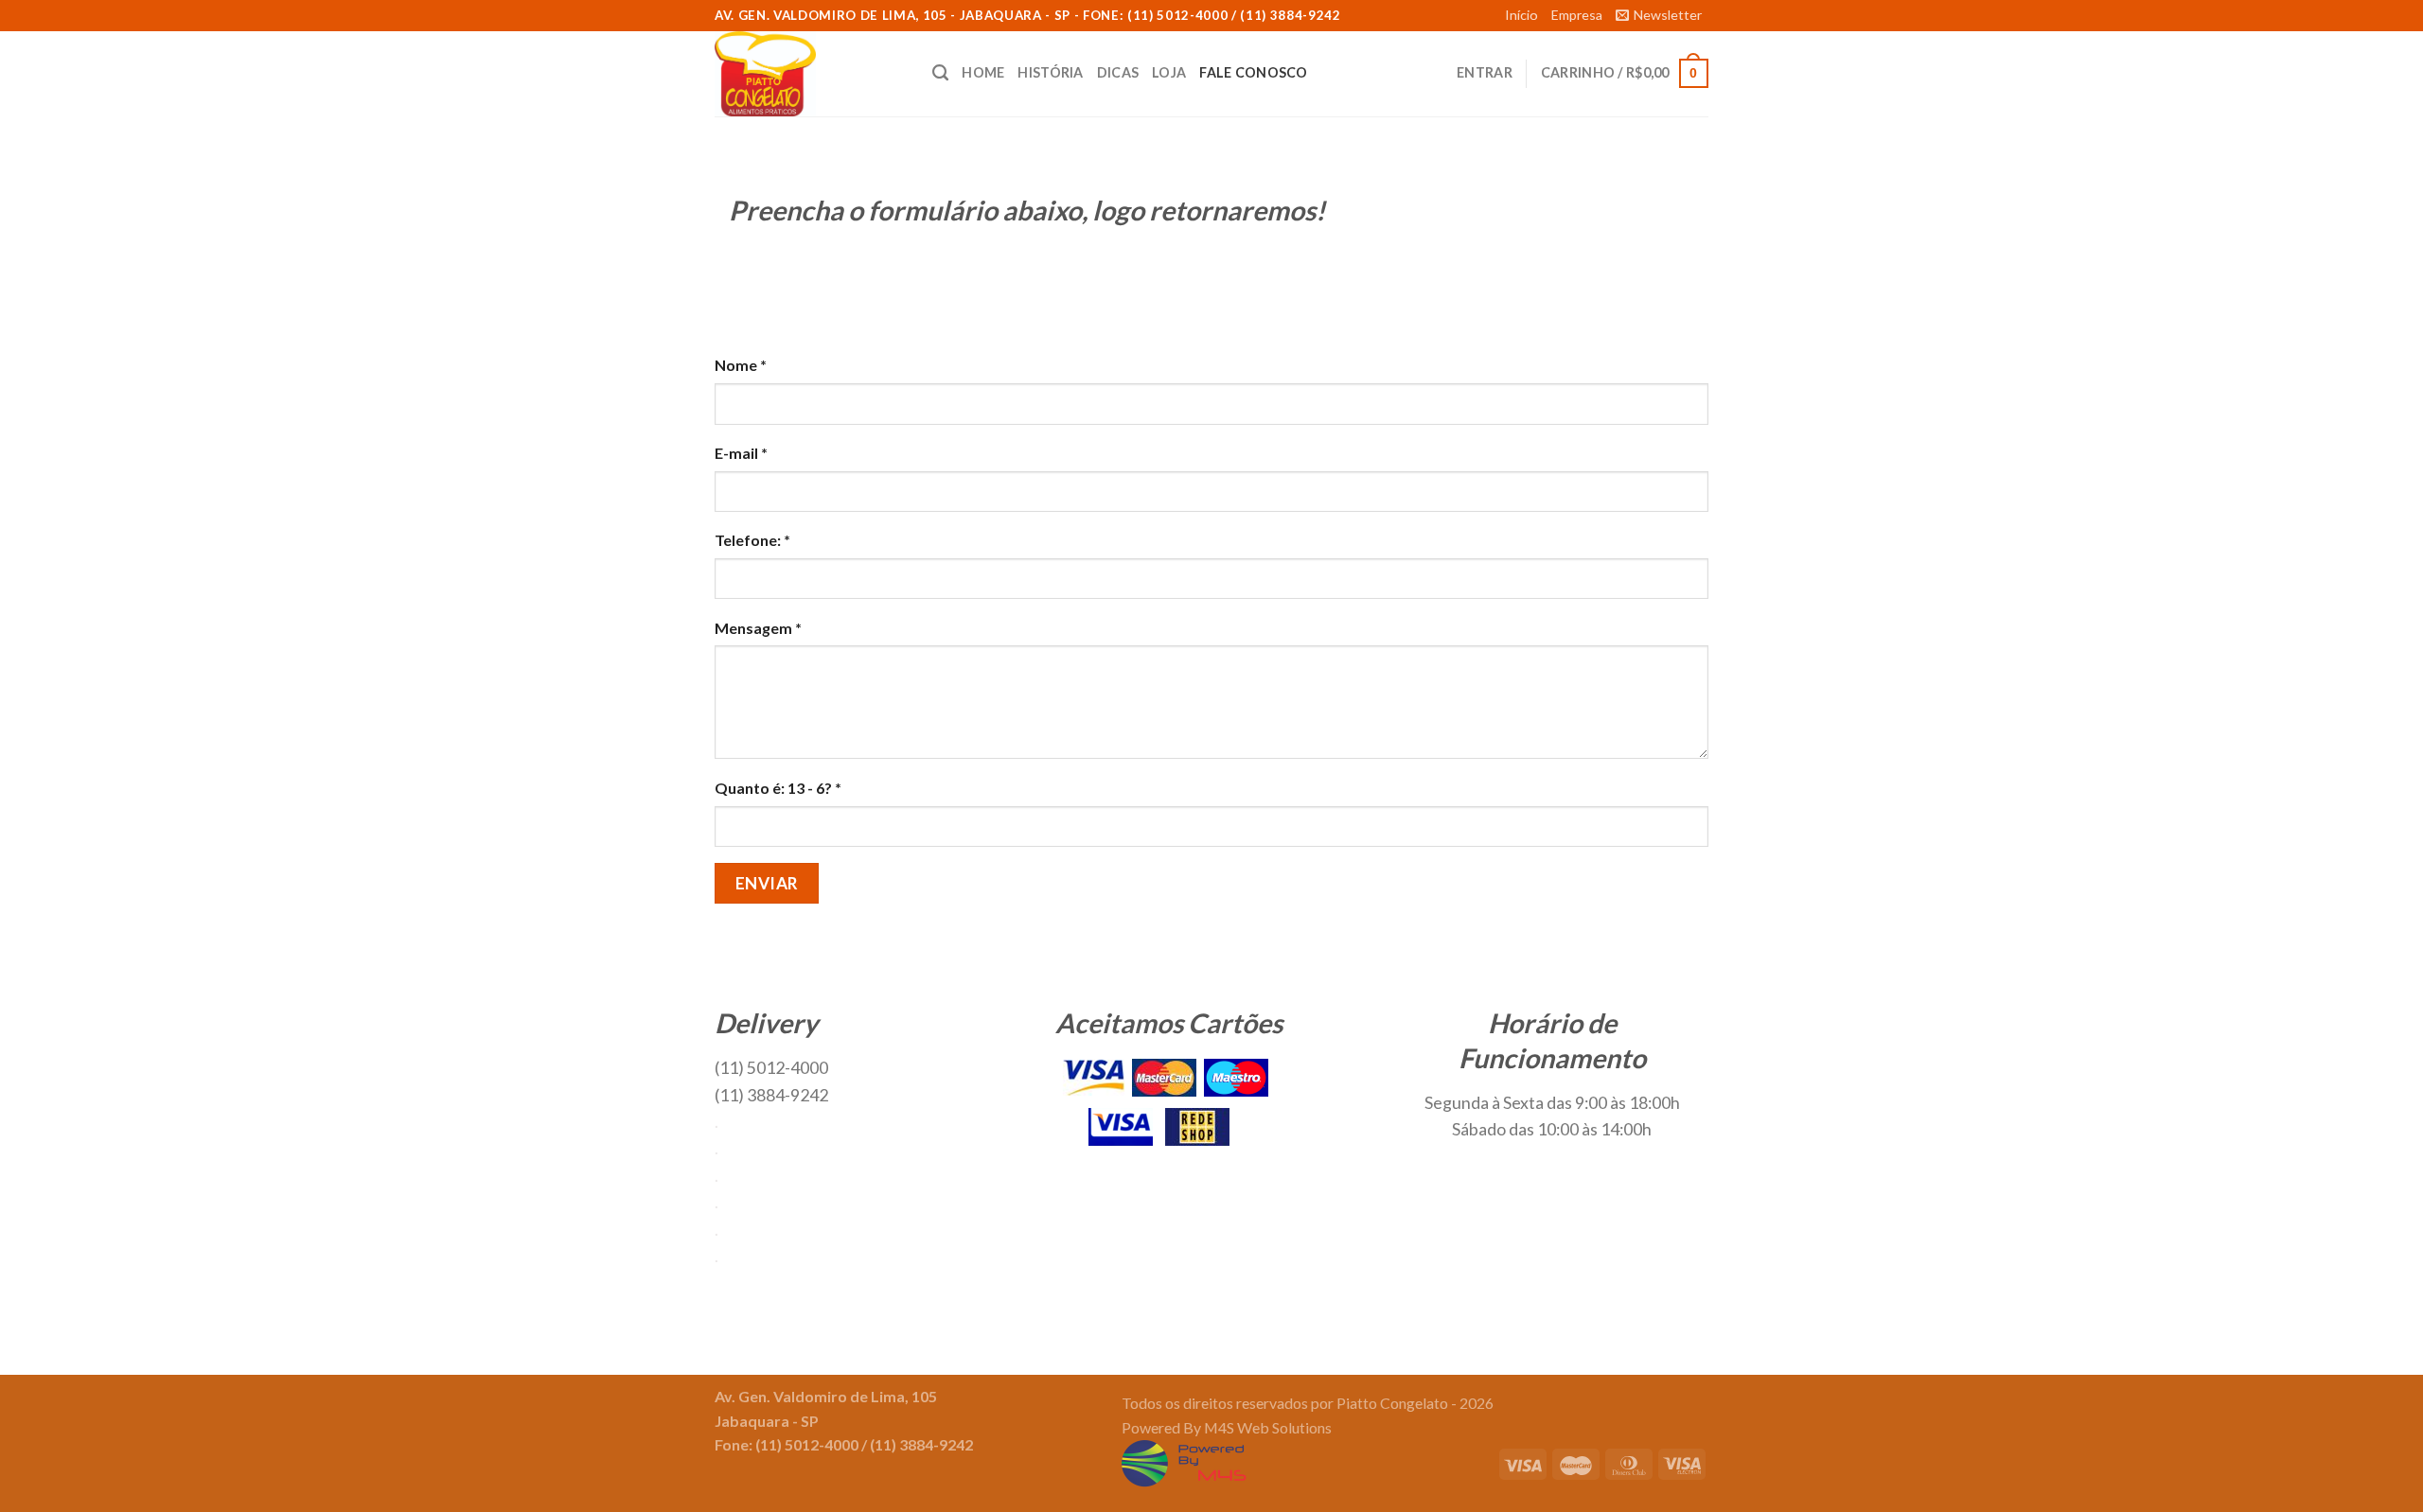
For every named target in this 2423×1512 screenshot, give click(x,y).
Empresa (1577, 15)
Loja (1169, 72)
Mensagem (758, 628)
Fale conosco (1253, 72)
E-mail (741, 453)
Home (983, 72)
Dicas (1118, 72)
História (1050, 72)
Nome (741, 365)
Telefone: (752, 540)
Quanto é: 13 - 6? (778, 788)
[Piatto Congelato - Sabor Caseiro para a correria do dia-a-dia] (809, 74)
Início (1521, 15)
